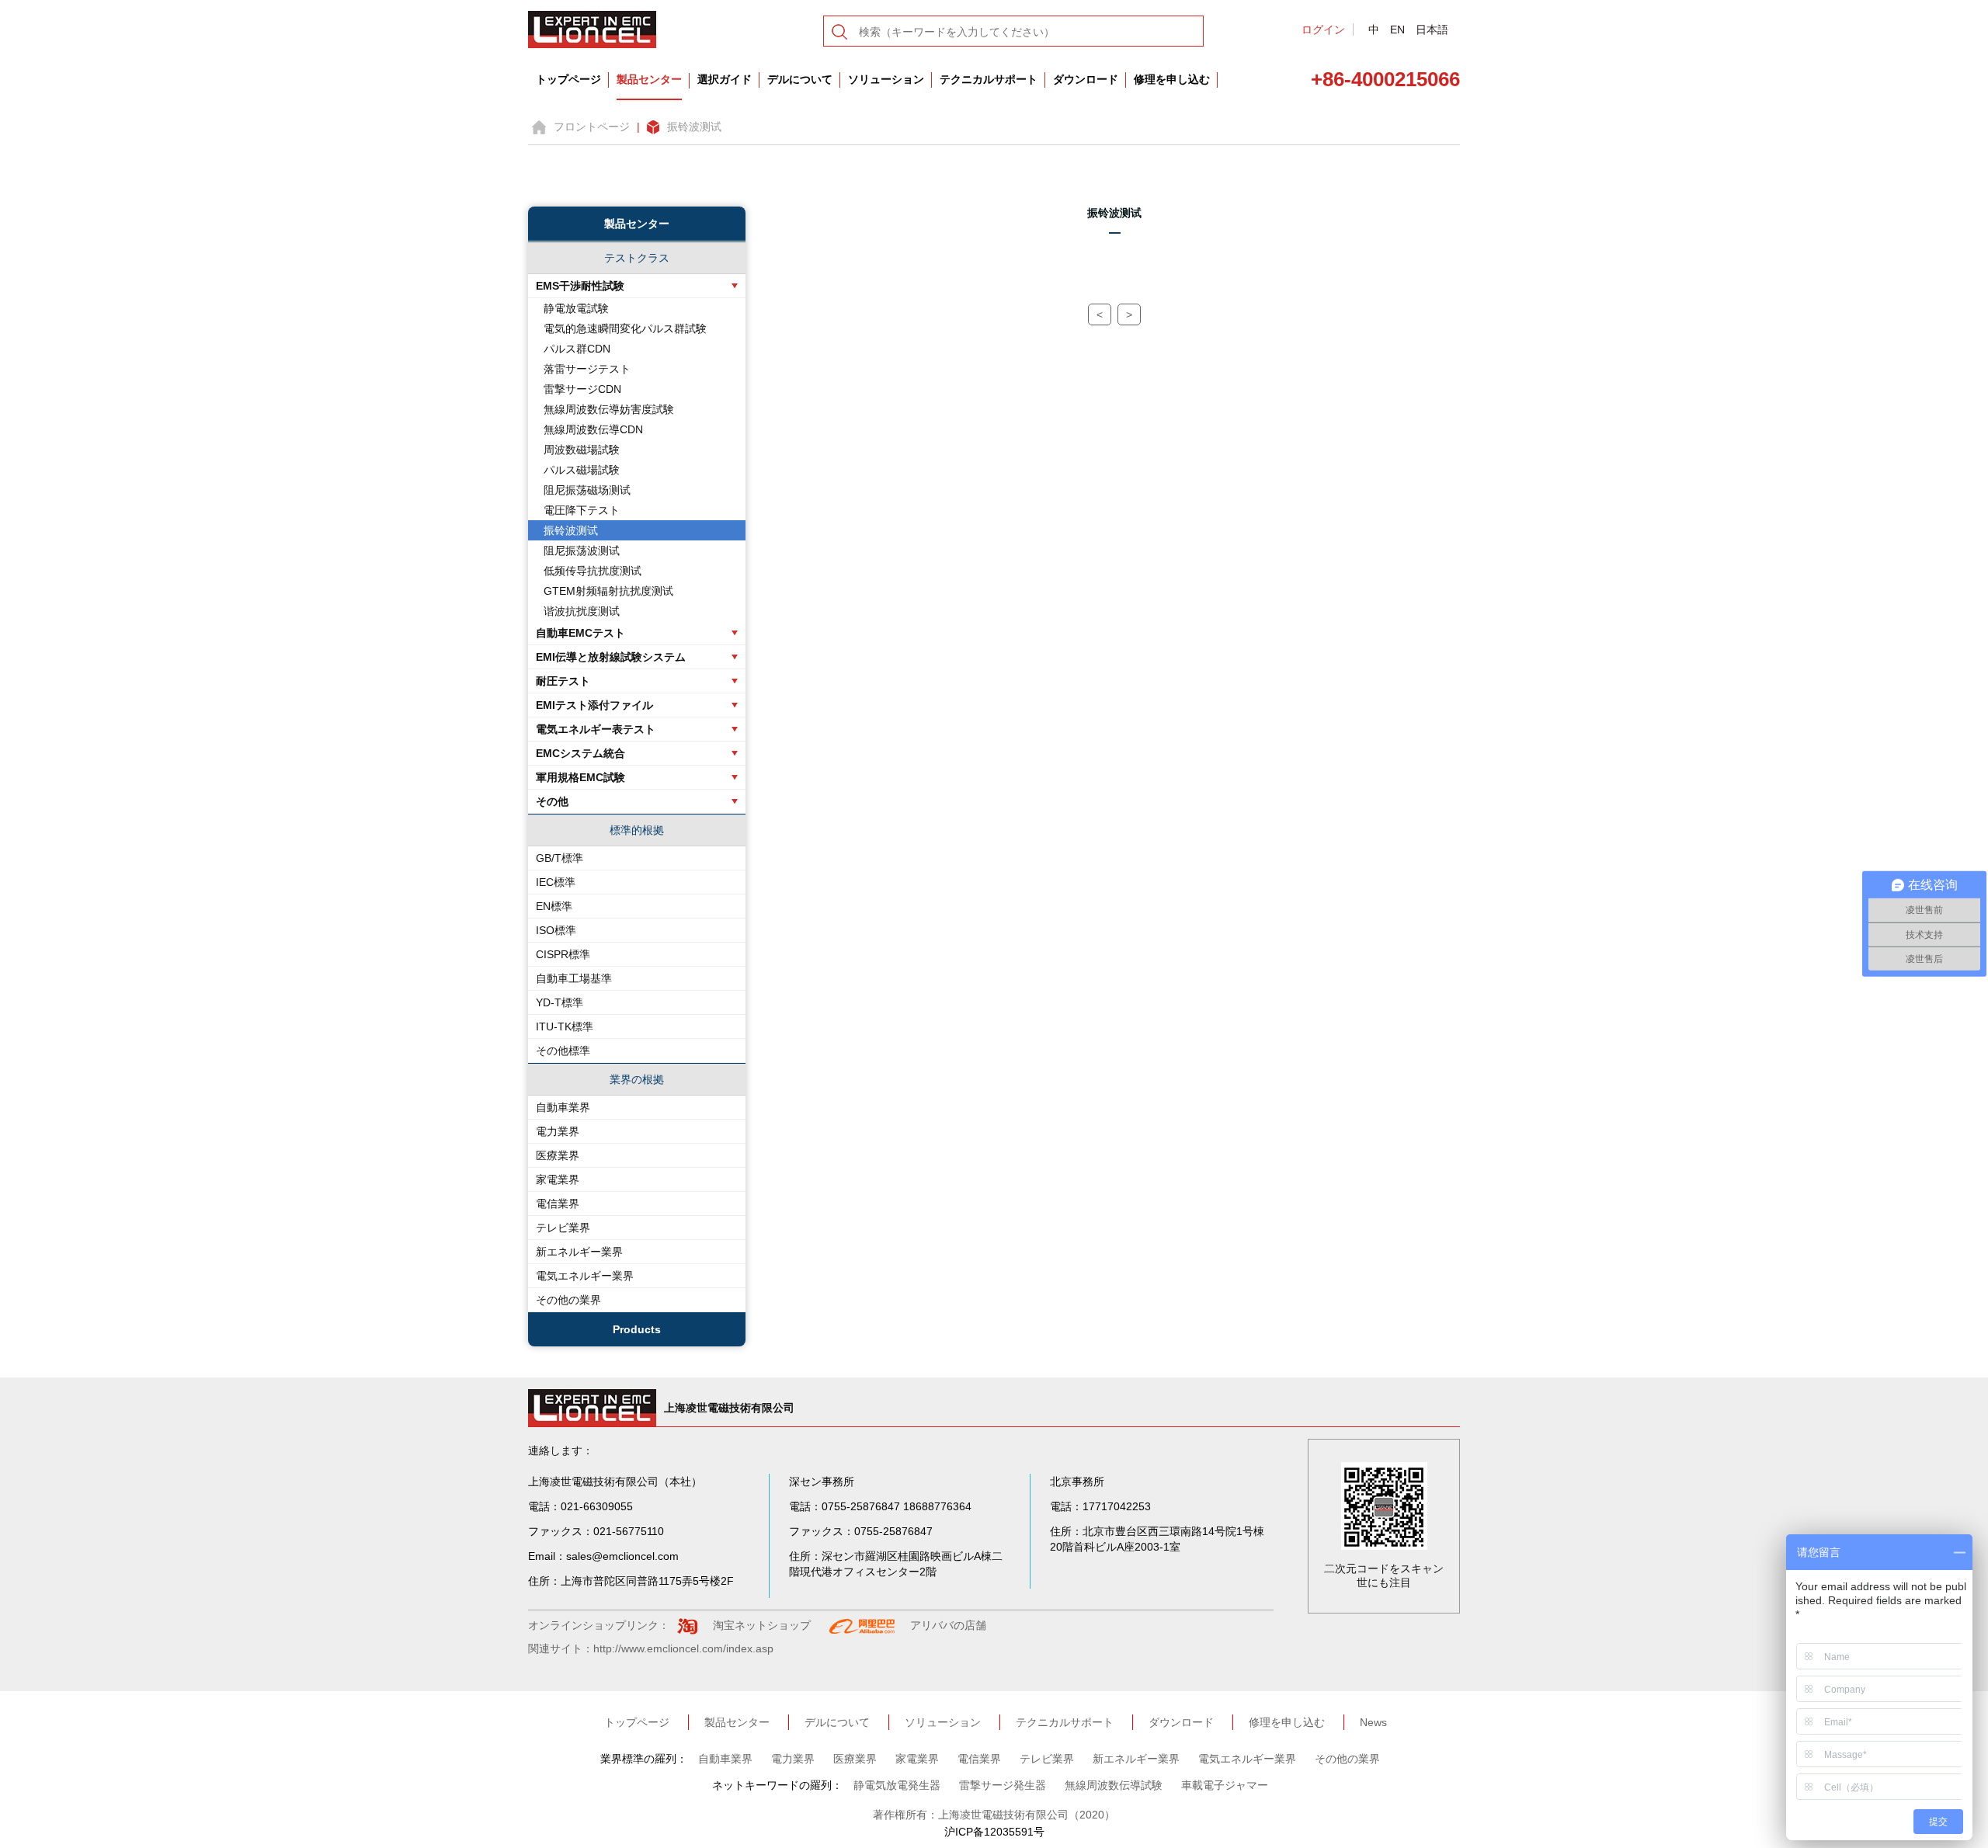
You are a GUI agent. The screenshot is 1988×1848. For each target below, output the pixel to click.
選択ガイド (725, 79)
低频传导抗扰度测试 (593, 571)
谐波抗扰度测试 (582, 611)
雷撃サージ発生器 (1003, 1785)
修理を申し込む (1172, 79)
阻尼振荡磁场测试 (587, 490)
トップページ (568, 79)
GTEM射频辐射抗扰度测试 (608, 591)
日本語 (1432, 30)
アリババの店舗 (948, 1625)
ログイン (1323, 30)
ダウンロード (1086, 79)
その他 (552, 801)
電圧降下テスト (582, 510)
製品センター (649, 79)
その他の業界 (568, 1300)
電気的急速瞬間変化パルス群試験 (625, 328)
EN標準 (554, 906)
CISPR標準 (563, 954)
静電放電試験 (576, 308)
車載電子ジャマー (1225, 1785)
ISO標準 (556, 930)
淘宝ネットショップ (762, 1625)
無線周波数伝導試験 (1114, 1785)
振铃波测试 (694, 127)
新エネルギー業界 (579, 1252)
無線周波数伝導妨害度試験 (609, 409)
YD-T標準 (560, 1002)
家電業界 (558, 1179)
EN (1397, 30)
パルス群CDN (577, 349)
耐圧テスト (563, 681)
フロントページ (592, 127)
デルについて (800, 79)
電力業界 (558, 1131)
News (1373, 1722)
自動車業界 (563, 1107)
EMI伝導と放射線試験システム (611, 657)
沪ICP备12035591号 (994, 1832)
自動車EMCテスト (580, 633)
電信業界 (558, 1204)
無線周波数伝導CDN (593, 429)
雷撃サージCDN (582, 389)
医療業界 (558, 1155)
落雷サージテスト (587, 369)
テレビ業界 (563, 1228)
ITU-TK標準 (565, 1026)
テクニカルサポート (989, 79)
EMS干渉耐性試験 (580, 286)
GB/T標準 (560, 858)
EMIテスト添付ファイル (594, 705)
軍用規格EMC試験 (580, 777)
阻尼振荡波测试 (582, 551)
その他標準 (563, 1051)
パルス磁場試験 (582, 470)
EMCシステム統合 (580, 753)
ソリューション (886, 79)
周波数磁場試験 (582, 450)
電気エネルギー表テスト (596, 729)
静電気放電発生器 (897, 1785)
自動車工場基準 (574, 978)
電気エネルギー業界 (585, 1276)
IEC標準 (556, 882)
